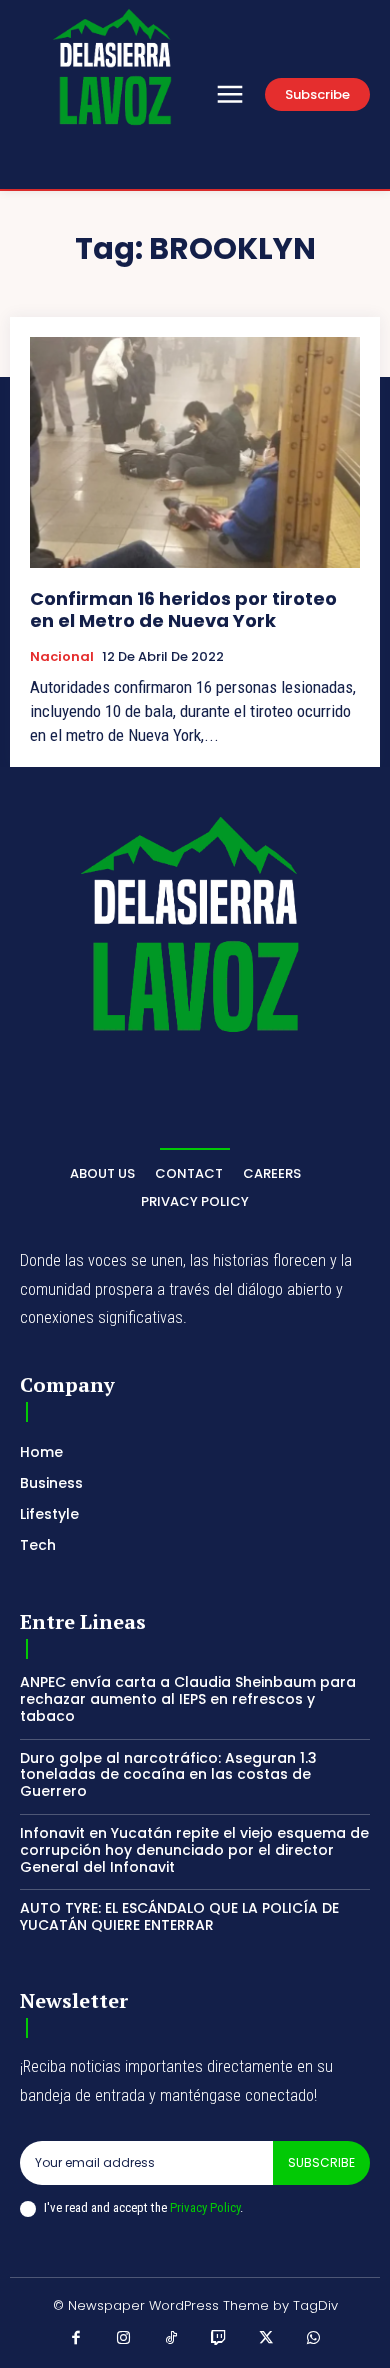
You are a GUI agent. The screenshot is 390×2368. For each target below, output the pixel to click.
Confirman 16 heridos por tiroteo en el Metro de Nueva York (183, 609)
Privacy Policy (205, 2207)
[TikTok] (172, 2339)
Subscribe (321, 2162)
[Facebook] (77, 2339)
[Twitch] (219, 2339)
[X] (267, 2339)
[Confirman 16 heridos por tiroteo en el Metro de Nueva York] (195, 452)
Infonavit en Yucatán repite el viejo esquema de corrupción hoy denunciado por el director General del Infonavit (194, 1850)
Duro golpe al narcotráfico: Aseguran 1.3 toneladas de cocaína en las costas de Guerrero (168, 1775)
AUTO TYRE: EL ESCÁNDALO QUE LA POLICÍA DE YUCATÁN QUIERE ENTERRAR (179, 1916)
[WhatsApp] (314, 2339)
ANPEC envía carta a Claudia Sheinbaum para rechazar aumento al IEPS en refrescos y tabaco (188, 1699)
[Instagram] (124, 2339)
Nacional (62, 657)
